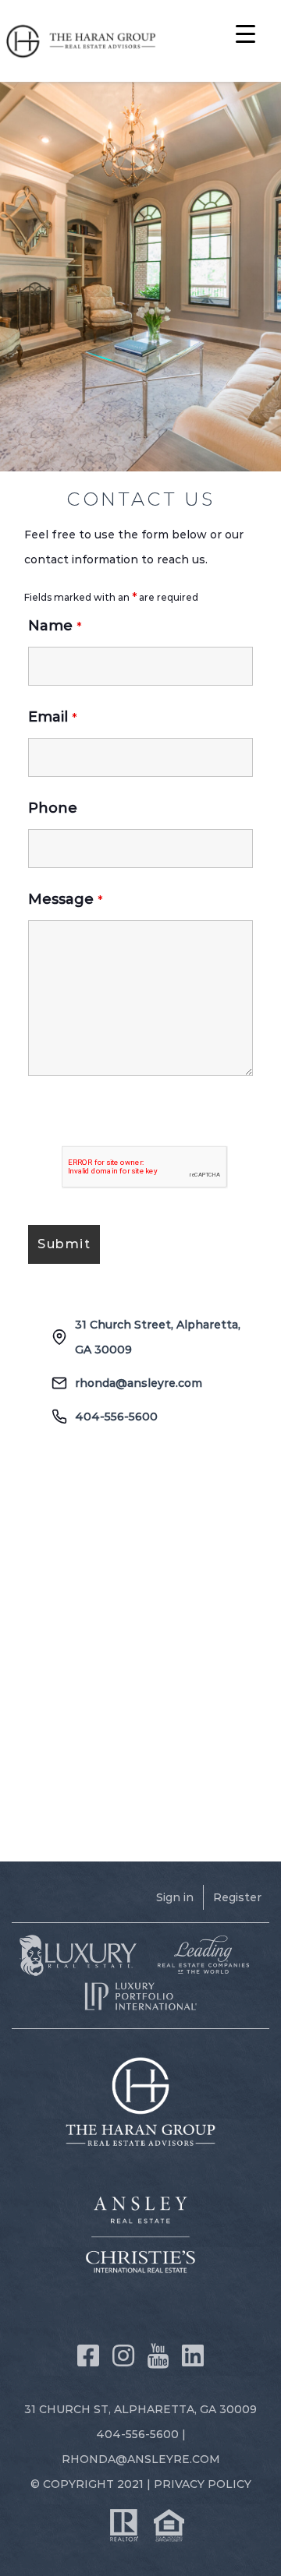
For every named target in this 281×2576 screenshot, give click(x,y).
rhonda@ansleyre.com (139, 1383)
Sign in (175, 1897)
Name (55, 626)
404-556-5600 (116, 1417)
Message (65, 899)
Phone (53, 808)
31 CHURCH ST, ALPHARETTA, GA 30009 (140, 2409)
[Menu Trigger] (245, 33)
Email (52, 717)
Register (237, 1897)
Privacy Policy (203, 2484)
